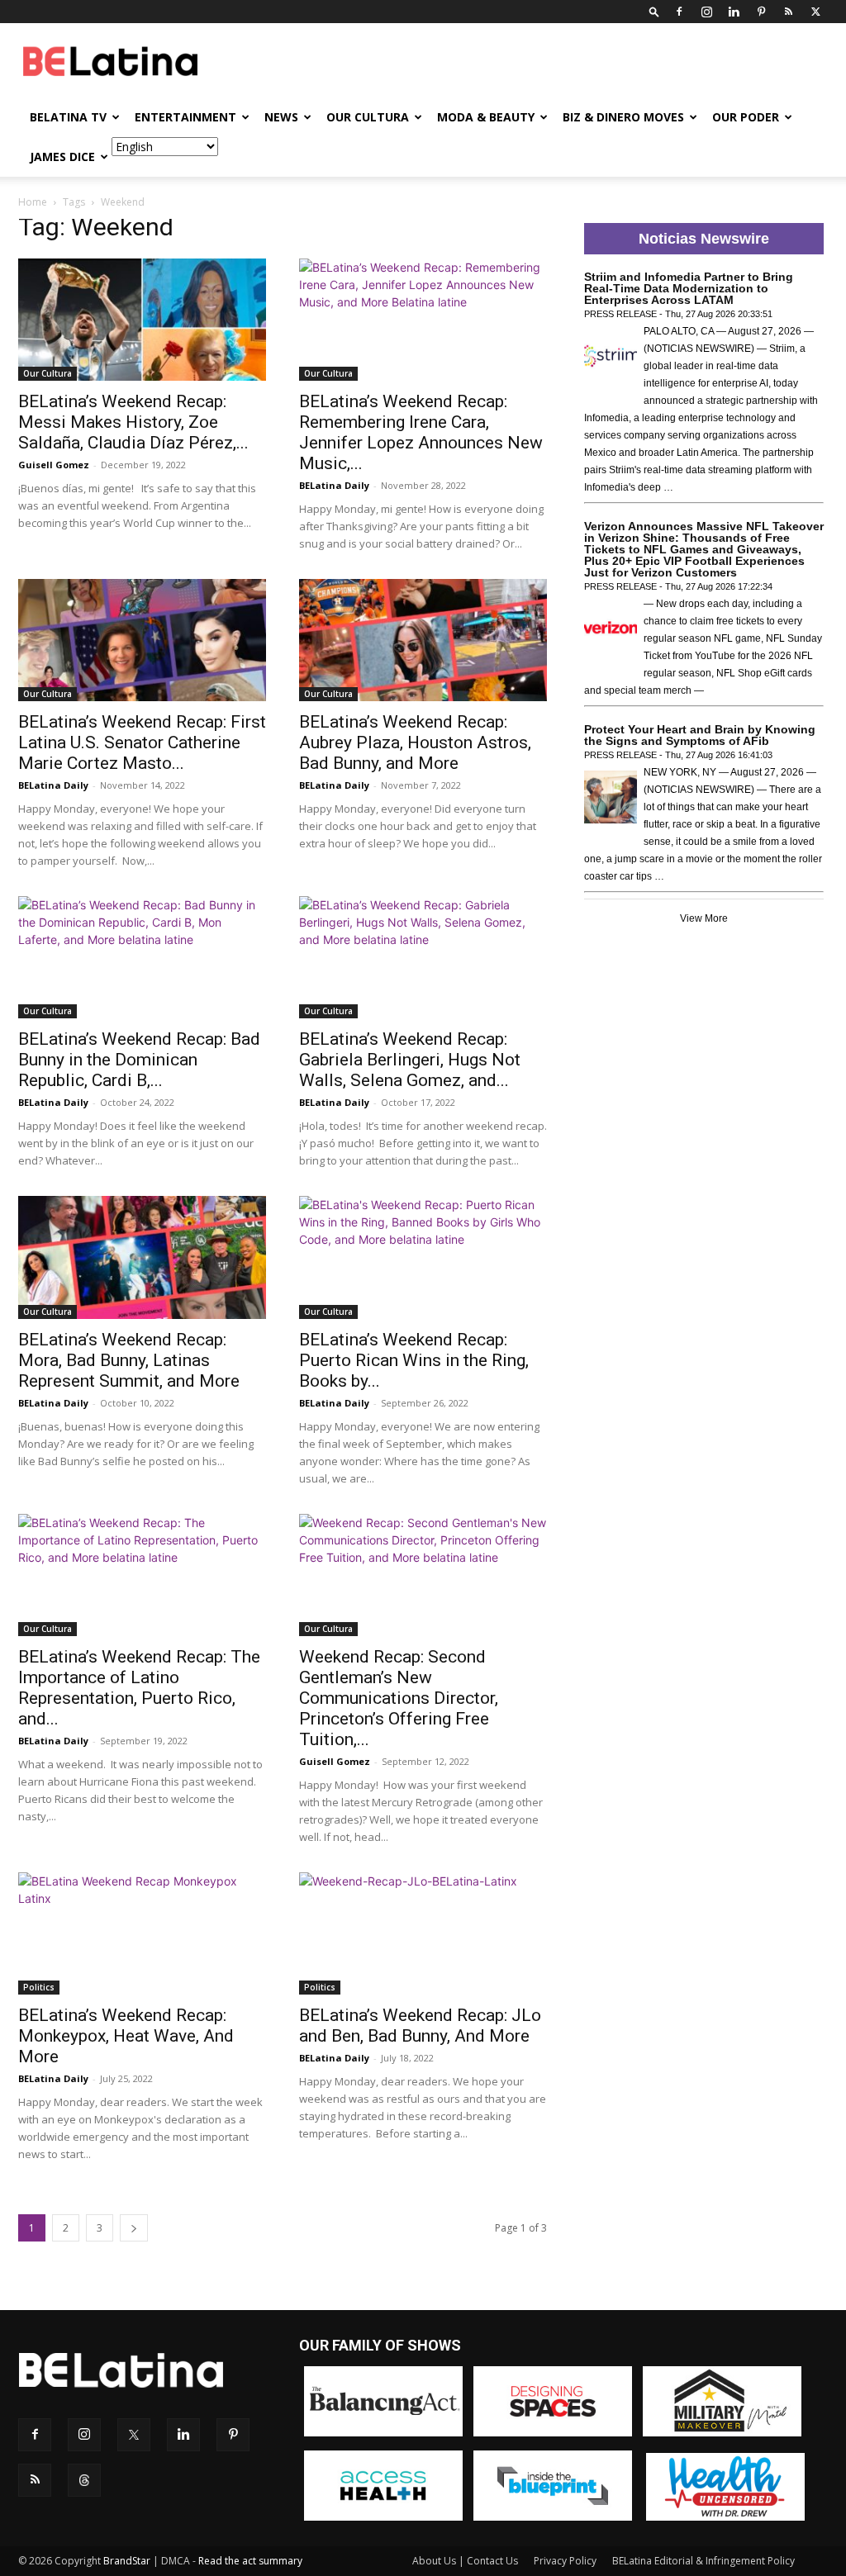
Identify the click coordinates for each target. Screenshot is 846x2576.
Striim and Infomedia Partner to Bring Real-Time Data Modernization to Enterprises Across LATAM (689, 288)
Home (33, 202)
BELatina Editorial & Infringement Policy (703, 2561)
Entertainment (185, 117)
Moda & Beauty (486, 117)
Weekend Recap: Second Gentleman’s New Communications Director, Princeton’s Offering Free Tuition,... (399, 1698)
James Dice (62, 157)
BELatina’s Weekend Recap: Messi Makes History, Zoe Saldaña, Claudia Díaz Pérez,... (133, 422)
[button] (654, 11)
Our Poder (746, 117)
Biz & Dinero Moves (623, 117)
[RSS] (788, 12)
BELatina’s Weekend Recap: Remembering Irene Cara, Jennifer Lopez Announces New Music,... (421, 432)
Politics (39, 1987)
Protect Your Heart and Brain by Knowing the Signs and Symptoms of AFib (700, 735)
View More (704, 918)
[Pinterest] (761, 12)
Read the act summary (250, 2561)
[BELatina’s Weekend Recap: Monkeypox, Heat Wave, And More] (142, 1933)
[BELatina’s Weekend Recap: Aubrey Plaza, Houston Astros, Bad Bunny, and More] (423, 640)
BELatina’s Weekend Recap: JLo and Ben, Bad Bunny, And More (420, 2026)
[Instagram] (706, 12)
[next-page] (134, 2228)
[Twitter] (815, 12)
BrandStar (127, 2561)
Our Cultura (368, 117)
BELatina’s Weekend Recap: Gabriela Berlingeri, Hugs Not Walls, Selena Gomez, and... (410, 1060)
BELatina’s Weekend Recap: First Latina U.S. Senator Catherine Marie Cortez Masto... (142, 742)
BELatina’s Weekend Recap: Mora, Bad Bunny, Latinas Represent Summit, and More (129, 1360)
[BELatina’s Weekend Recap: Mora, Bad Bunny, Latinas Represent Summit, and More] (142, 1257)
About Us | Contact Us (465, 2561)
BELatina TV (68, 117)
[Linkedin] (734, 12)
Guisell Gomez (54, 465)
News (281, 117)
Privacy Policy (565, 2561)
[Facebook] (679, 12)
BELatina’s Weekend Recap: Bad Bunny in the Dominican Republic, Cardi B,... (139, 1060)
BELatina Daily (334, 485)
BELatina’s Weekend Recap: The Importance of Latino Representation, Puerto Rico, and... (139, 1688)
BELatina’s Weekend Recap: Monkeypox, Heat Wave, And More (126, 2036)
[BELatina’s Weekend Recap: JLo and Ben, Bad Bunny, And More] (423, 1933)
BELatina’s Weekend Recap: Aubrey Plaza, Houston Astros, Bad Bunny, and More (415, 742)
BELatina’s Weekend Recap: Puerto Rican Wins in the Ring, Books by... (414, 1360)
